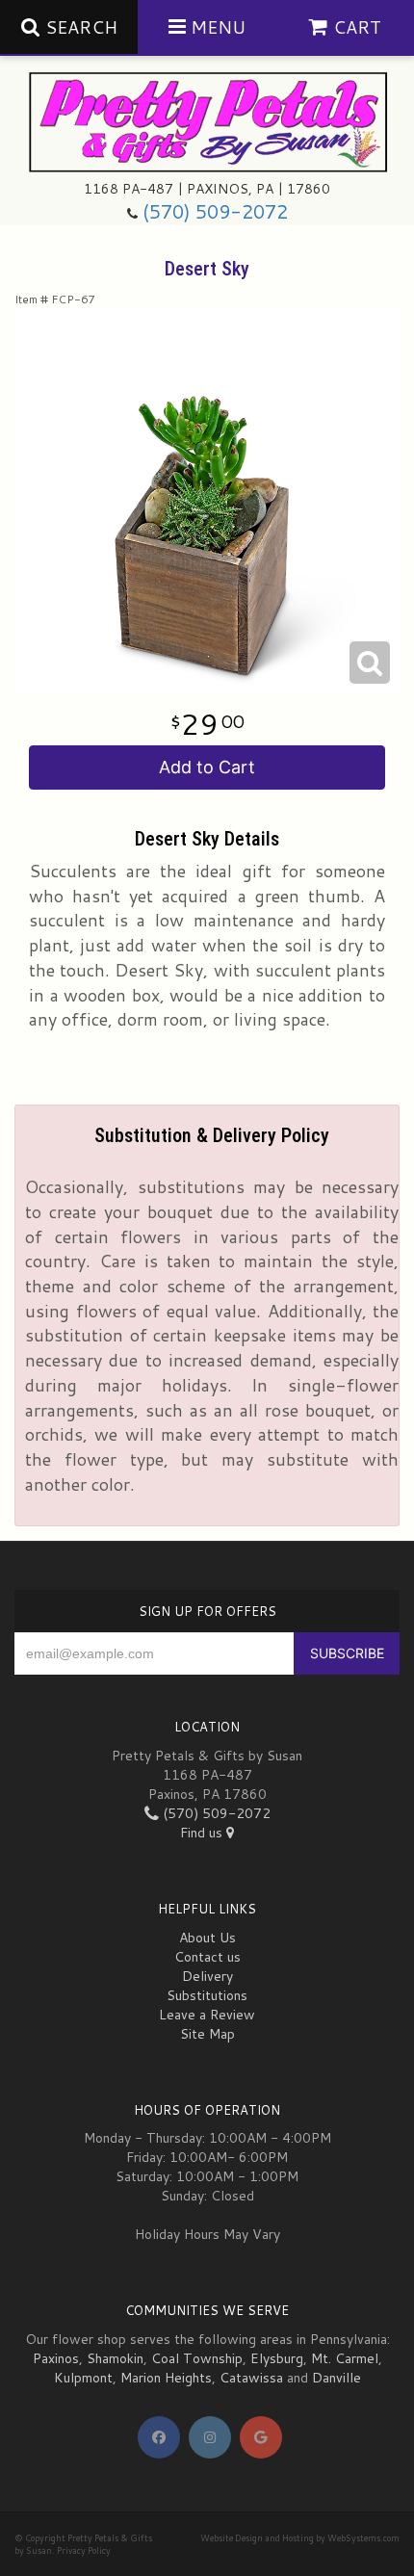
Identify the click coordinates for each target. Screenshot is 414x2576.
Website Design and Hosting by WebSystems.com (300, 2538)
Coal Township (197, 2358)
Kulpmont (83, 2378)
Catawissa (251, 2378)
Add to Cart (207, 767)
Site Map (207, 2034)
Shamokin (115, 2358)
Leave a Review (207, 2015)
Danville (336, 2378)
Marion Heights (166, 2378)
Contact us (207, 1957)
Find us (203, 1833)
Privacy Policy (84, 2550)
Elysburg (277, 2358)
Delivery (207, 1976)
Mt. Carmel (345, 2358)
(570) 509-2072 (215, 211)
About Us (207, 1938)
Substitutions (207, 1995)
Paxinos (56, 2358)
